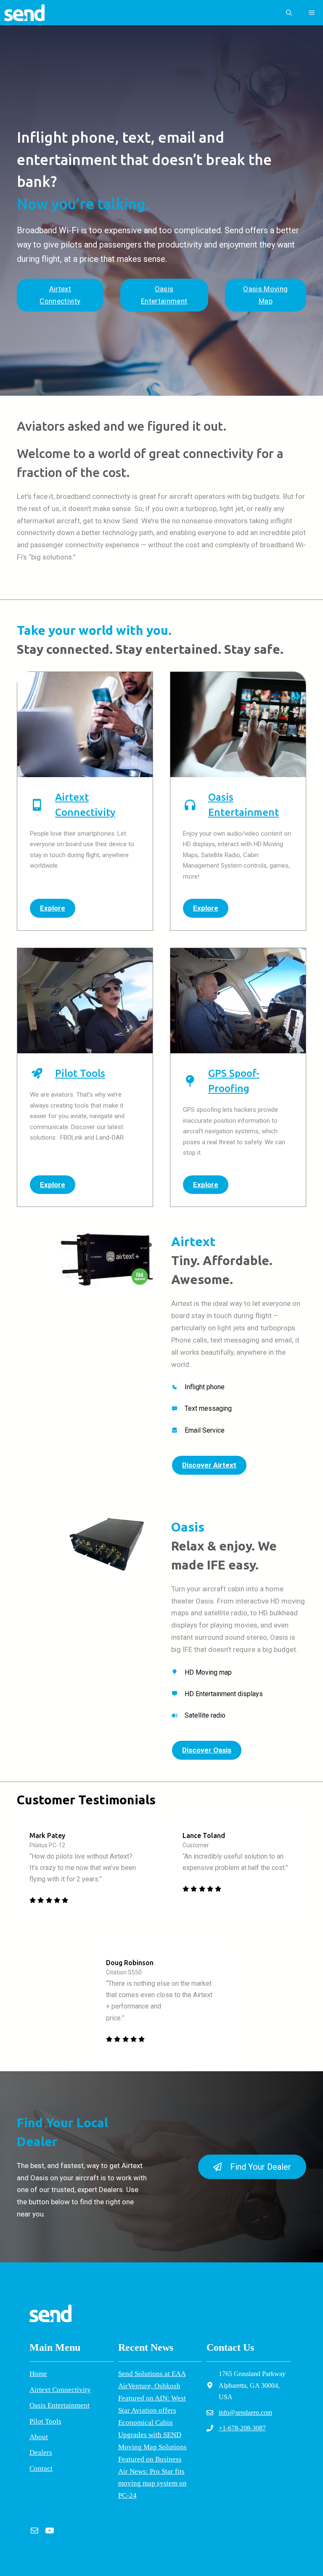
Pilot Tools (80, 1073)
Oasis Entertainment (164, 295)
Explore (53, 908)
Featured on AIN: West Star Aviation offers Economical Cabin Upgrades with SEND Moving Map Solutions (152, 2423)
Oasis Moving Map (265, 295)
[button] (289, 13)
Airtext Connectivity (60, 295)
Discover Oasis (207, 1750)
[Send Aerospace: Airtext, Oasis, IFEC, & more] (24, 13)
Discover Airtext (209, 1465)
